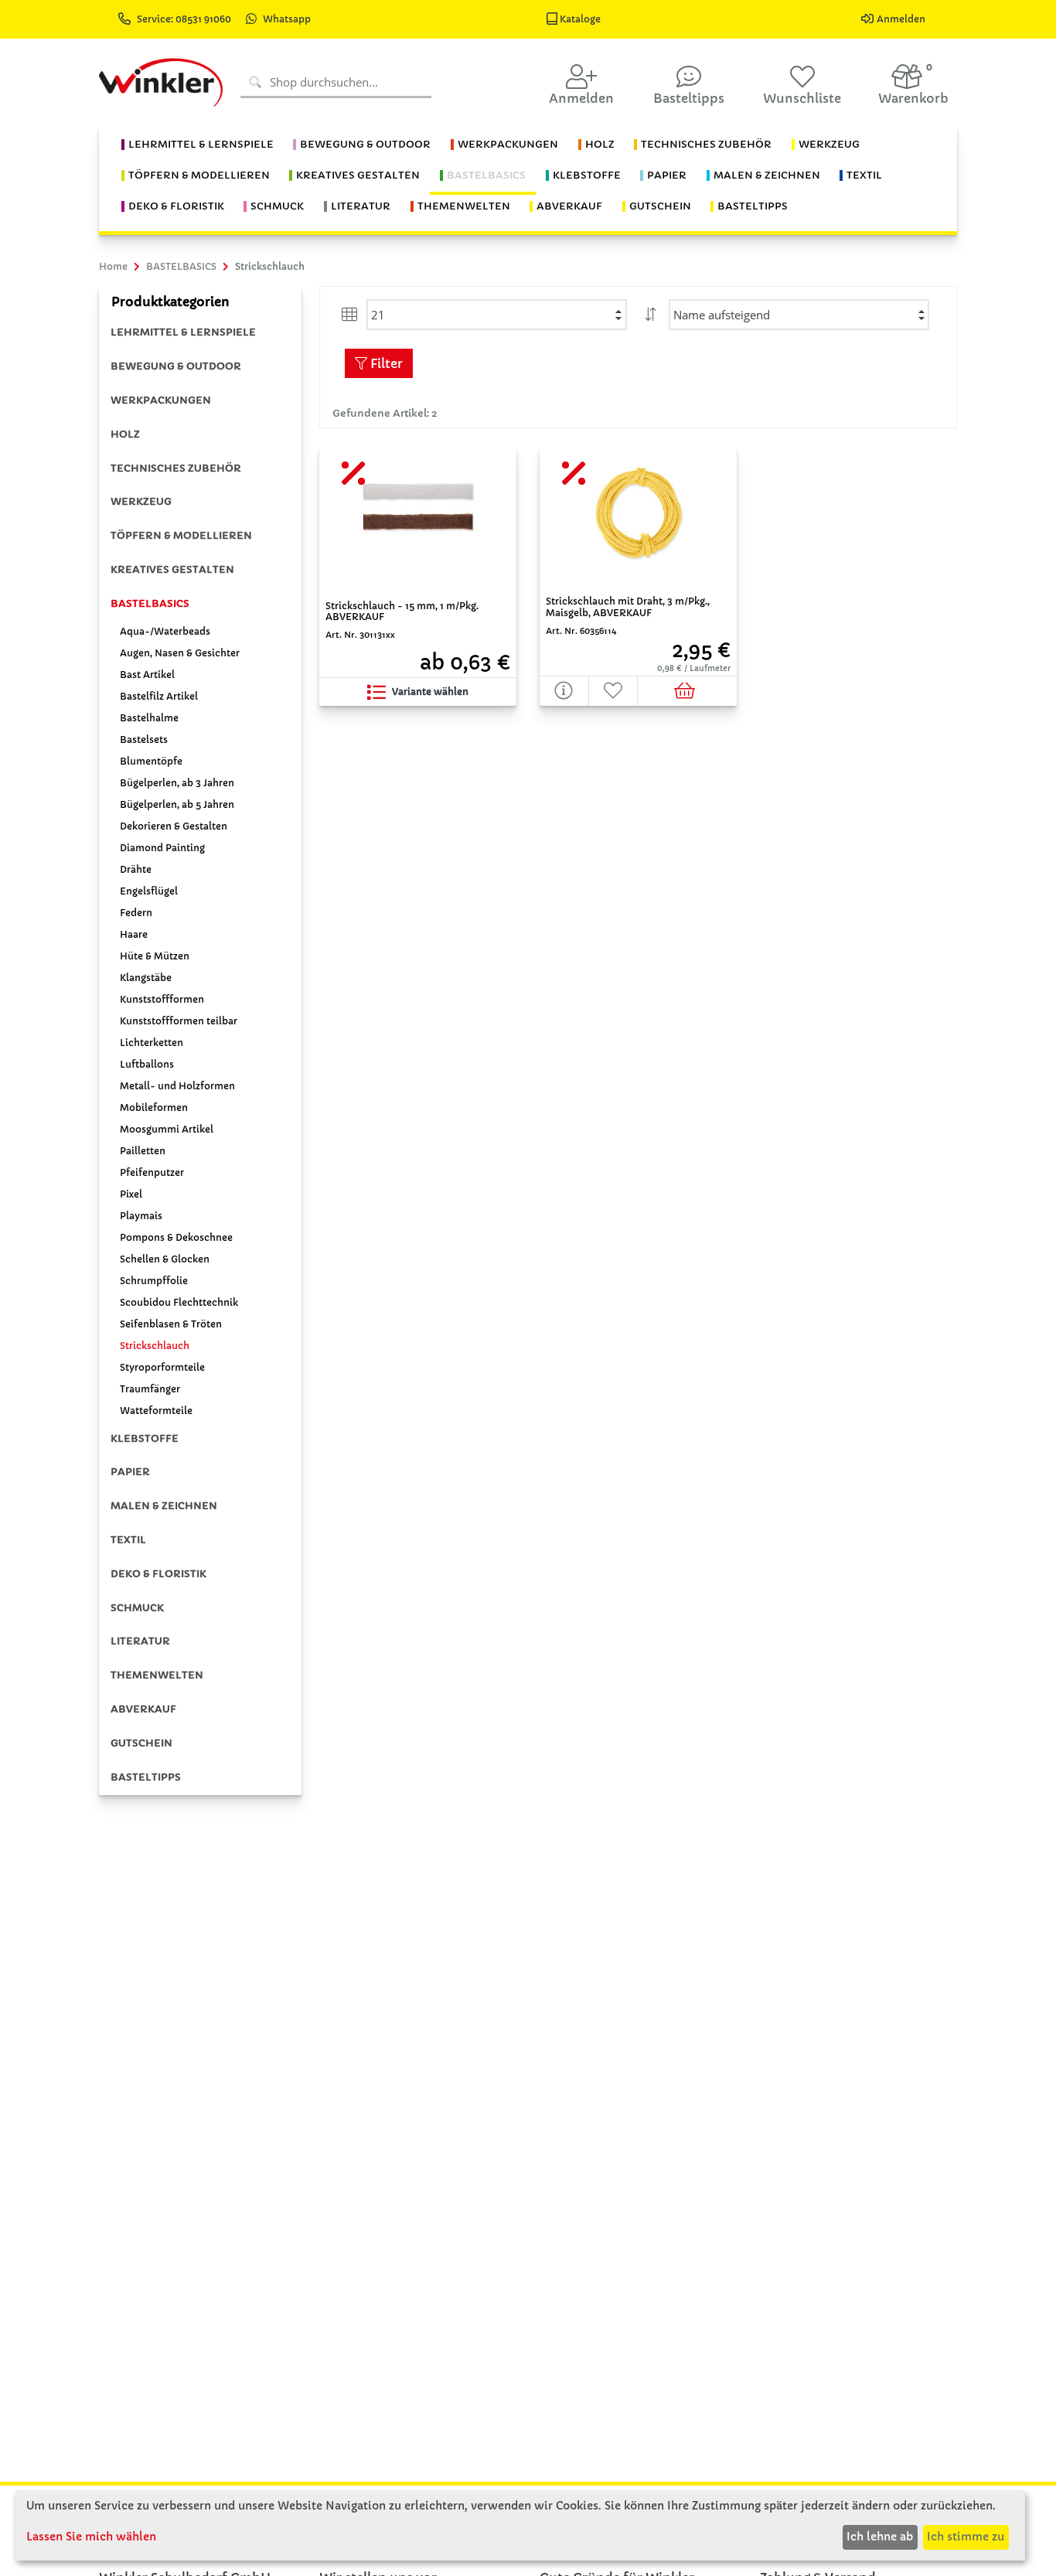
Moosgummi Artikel (167, 1129)
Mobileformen (154, 1107)
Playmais (141, 1216)
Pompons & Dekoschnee (176, 1237)
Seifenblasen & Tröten (171, 1324)
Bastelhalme (149, 718)
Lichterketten (152, 1043)
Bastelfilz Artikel (159, 696)
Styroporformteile (162, 1367)
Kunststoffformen (162, 999)
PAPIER (130, 1472)
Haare (134, 934)
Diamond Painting (162, 848)
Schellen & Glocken (165, 1259)
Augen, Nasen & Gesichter (180, 653)
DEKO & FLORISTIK (158, 1574)
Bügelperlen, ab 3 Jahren (177, 783)
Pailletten (143, 1151)
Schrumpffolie (154, 1281)
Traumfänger (150, 1389)
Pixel (131, 1194)
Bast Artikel (147, 675)
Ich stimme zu (966, 2537)
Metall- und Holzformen (177, 1086)
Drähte (136, 869)
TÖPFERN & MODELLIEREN (181, 535)
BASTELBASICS (150, 603)
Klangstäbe (146, 978)
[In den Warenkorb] (687, 691)
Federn (136, 913)
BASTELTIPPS (146, 1777)
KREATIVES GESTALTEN (172, 569)
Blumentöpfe (151, 761)
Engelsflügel (149, 891)
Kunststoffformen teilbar (179, 1021)
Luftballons (147, 1064)
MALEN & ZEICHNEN (164, 1506)
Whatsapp (287, 19)
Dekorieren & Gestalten (174, 826)
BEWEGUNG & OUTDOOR (176, 366)
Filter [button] (385, 363)
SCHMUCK (137, 1608)
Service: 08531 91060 (185, 19)
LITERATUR (140, 1641)
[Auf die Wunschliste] (614, 691)
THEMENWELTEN (157, 1675)
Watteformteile (156, 1411)
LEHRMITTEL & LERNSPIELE (183, 332)
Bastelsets (144, 739)
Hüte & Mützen (155, 956)
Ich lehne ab (880, 2537)
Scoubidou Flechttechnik (179, 1302)
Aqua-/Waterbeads (165, 631)
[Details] (564, 691)
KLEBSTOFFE (145, 1438)
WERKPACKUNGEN (161, 400)
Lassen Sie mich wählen (91, 2537)
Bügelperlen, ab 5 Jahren (177, 804)
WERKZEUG (141, 501)
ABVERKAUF (143, 1709)
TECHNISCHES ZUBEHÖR (176, 468)
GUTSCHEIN (141, 1743)
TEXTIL (128, 1540)
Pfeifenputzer (152, 1172)
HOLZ (125, 434)
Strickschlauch (155, 1346)
